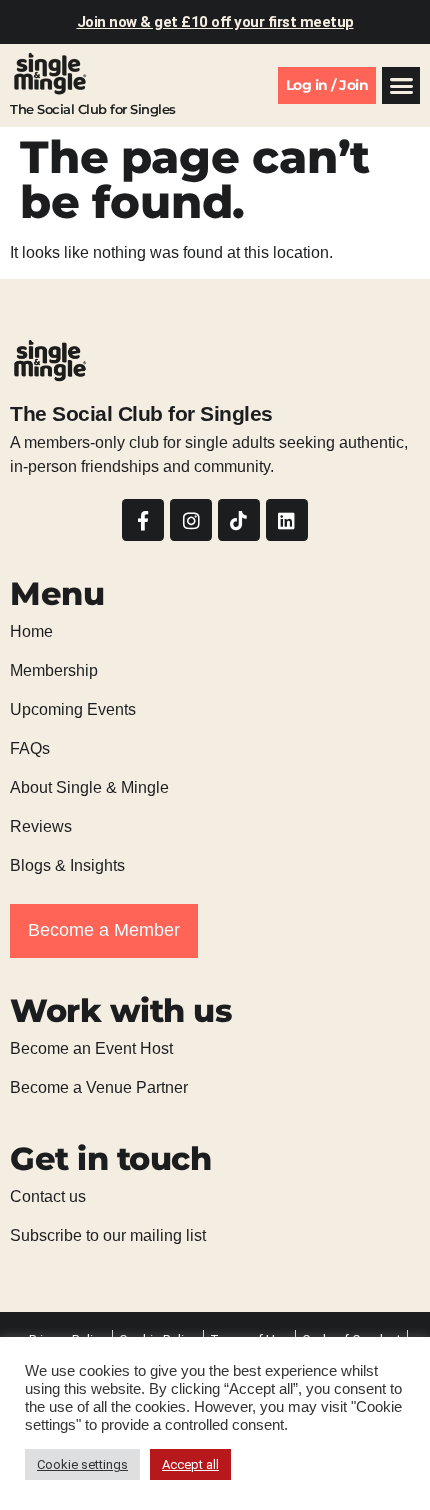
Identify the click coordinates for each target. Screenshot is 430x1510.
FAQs (30, 748)
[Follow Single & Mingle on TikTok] (239, 520)
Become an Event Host (91, 1048)
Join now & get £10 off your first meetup (215, 22)
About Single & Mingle (89, 787)
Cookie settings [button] (82, 1464)
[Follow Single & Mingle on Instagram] (191, 520)
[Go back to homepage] (50, 73)
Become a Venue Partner (99, 1087)
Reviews (41, 826)
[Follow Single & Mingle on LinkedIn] (287, 520)
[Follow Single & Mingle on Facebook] (143, 520)
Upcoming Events (73, 709)
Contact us (48, 1196)
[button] (401, 86)
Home (31, 631)
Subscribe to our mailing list (108, 1235)
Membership (54, 670)
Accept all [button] (190, 1464)
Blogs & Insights (67, 865)
